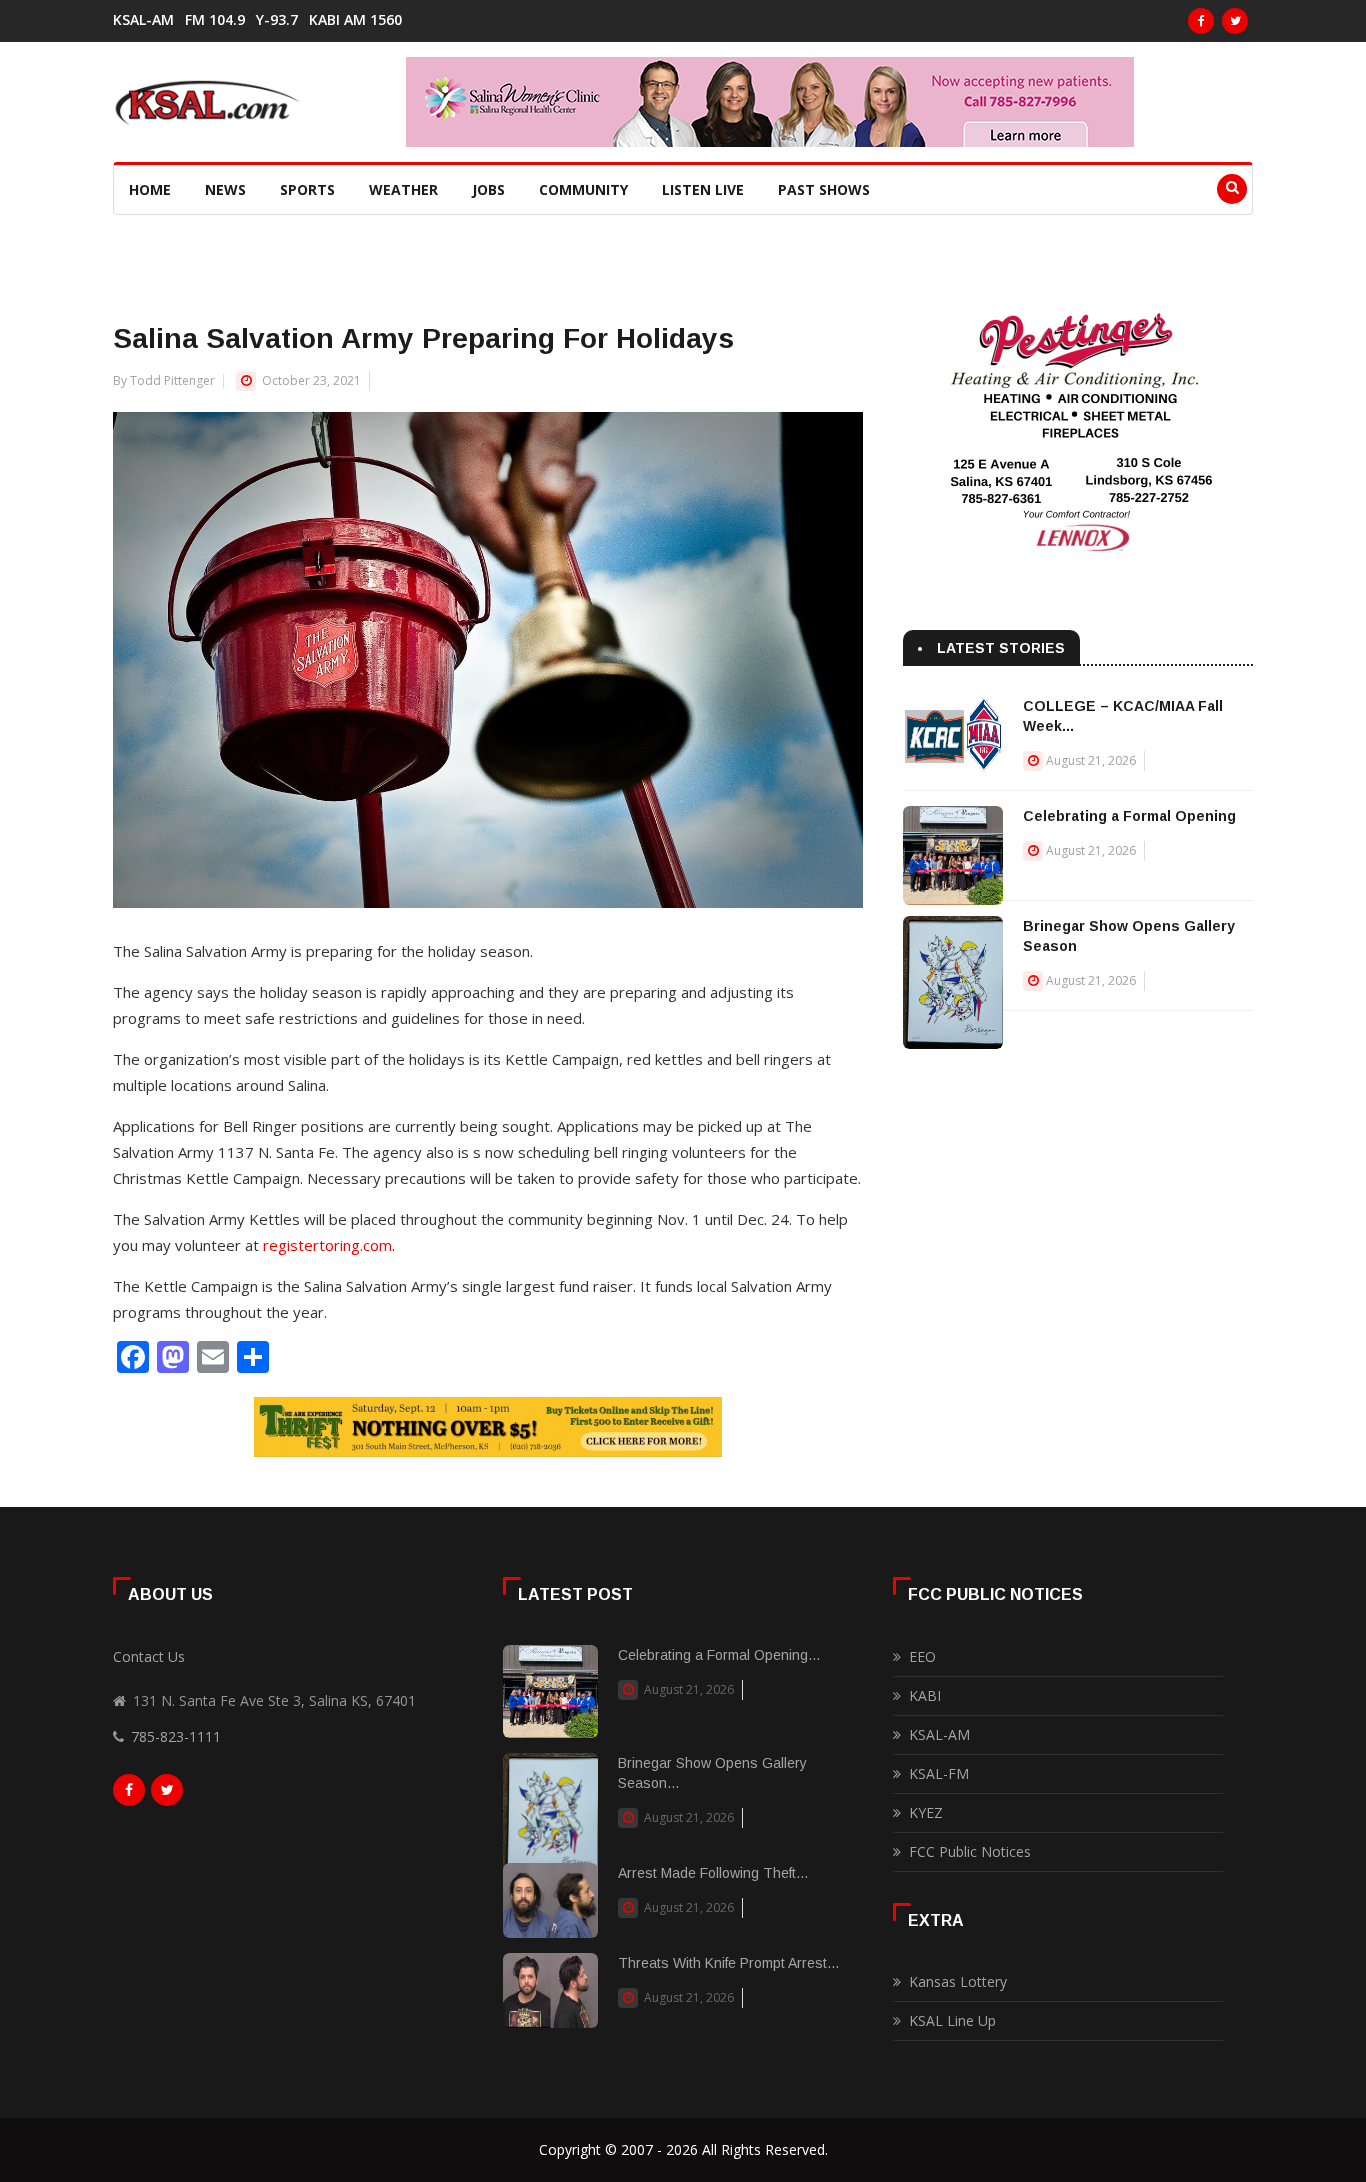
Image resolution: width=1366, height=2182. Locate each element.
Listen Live (703, 189)
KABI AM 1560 (355, 20)
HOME (150, 189)
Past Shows (824, 189)
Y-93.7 (277, 20)
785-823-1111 (176, 1736)
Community (583, 189)
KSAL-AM (143, 20)
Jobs (488, 189)
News (225, 189)
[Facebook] (1201, 21)
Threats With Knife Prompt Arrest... (728, 1963)
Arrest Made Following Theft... (713, 1873)
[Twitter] (1235, 21)
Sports (307, 189)
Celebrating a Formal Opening (1129, 816)
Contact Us (149, 1656)
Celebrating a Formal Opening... (719, 1655)
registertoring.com (327, 1245)
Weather (403, 189)
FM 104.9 (215, 20)
